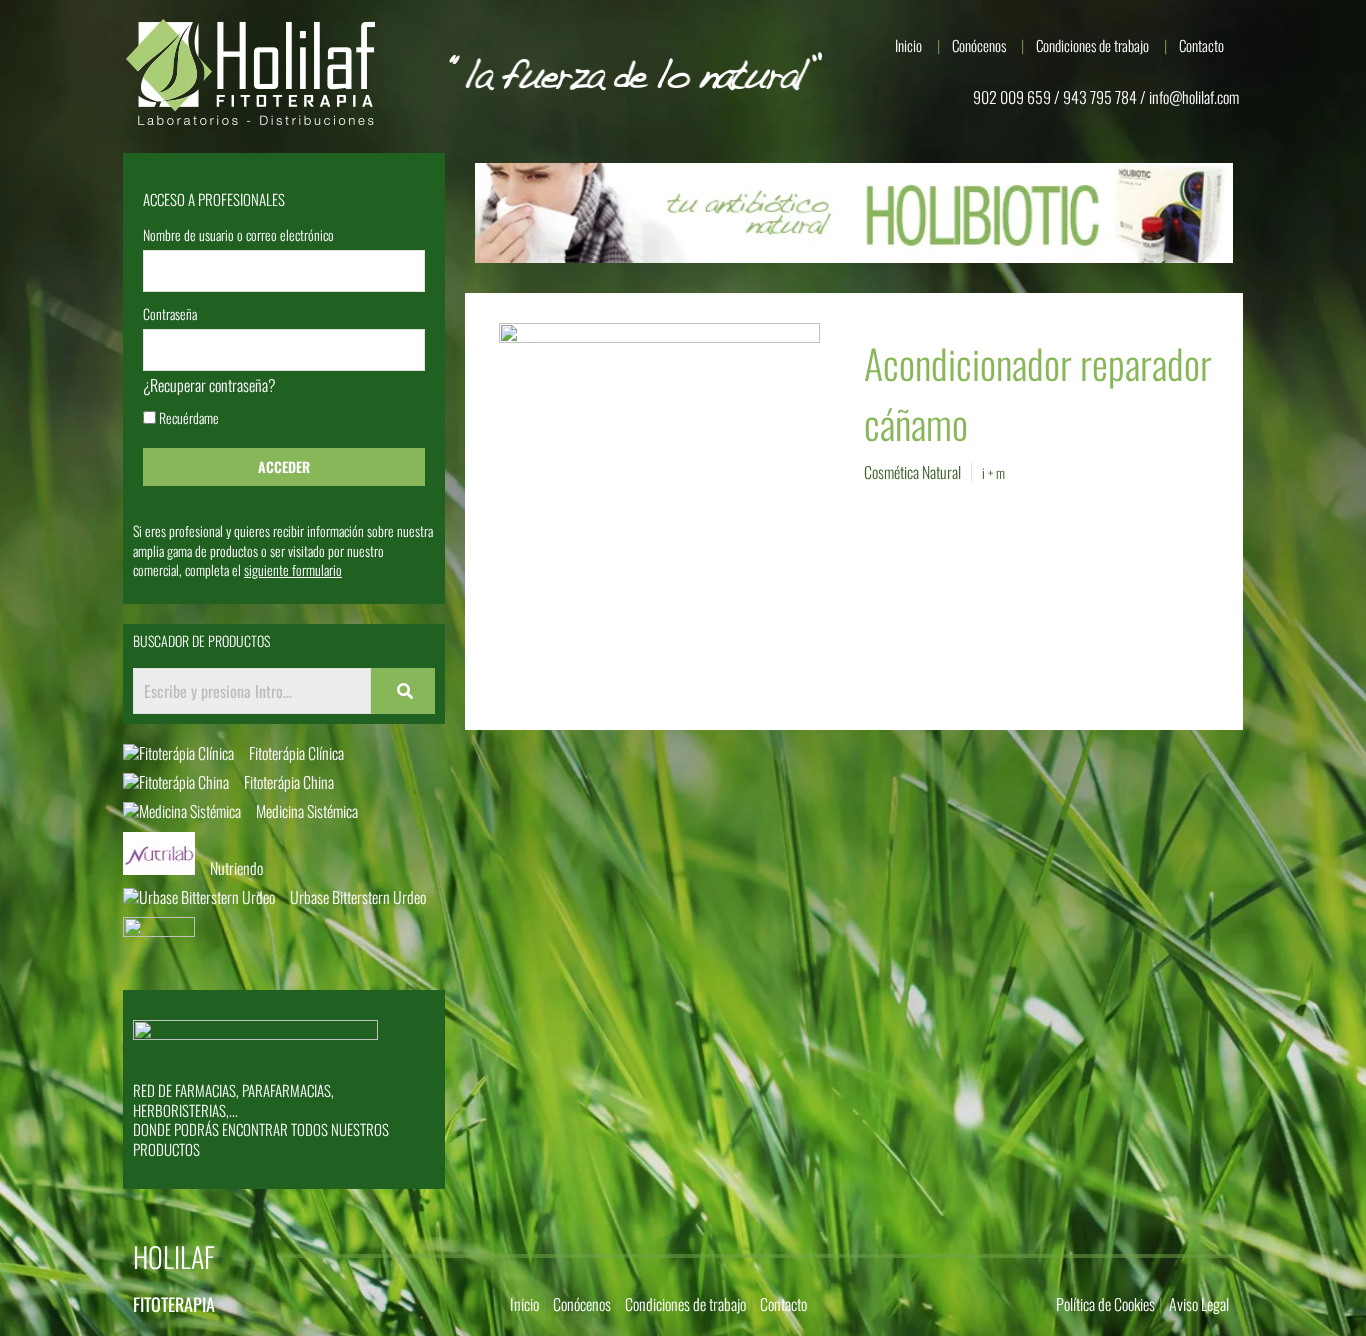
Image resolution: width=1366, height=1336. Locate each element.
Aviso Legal (1199, 1304)
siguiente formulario (293, 569)
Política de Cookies (1105, 1304)
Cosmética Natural (912, 472)
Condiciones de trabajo (1092, 45)
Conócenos (979, 45)
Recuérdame (187, 419)
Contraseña (170, 315)
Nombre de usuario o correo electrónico (238, 236)
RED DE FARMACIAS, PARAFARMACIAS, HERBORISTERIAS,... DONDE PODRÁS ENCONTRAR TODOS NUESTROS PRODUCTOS (261, 1119)
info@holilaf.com (1194, 97)
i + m (993, 472)
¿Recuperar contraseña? (209, 385)
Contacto (1201, 45)
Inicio (908, 45)
